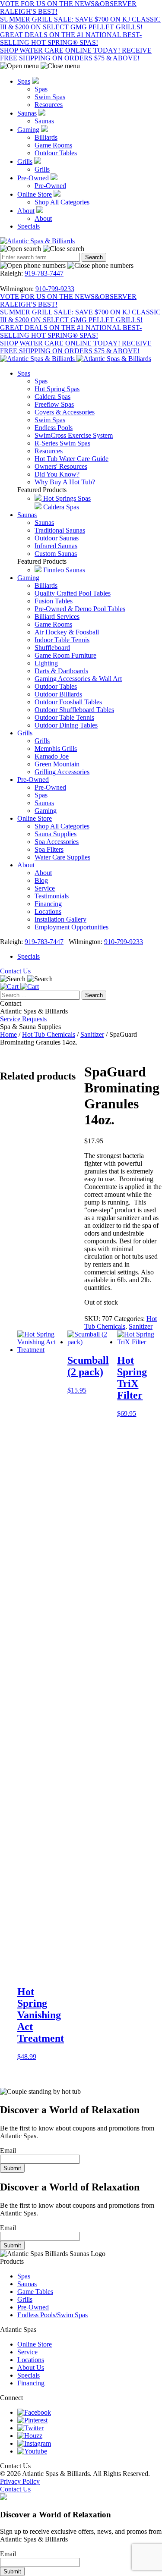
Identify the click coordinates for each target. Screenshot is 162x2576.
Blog (41, 880)
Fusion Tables (54, 601)
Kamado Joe (52, 756)
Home (8, 1034)
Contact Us (15, 971)
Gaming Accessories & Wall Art (78, 679)
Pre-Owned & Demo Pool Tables (80, 609)
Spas (24, 81)
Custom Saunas (56, 554)
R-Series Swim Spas (62, 443)
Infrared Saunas (56, 546)
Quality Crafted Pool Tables (73, 593)
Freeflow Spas (54, 404)
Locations (48, 911)
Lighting (46, 663)
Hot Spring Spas (57, 389)
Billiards (46, 137)
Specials (29, 226)
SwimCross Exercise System (74, 435)
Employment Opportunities (71, 927)
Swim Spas (50, 97)
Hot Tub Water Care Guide (71, 459)
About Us (31, 2367)
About (26, 211)
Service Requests (23, 1019)
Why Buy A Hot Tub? (65, 482)
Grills (25, 162)
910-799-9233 (55, 289)
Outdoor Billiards (58, 694)
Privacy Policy (20, 2481)
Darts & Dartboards (61, 671)
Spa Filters (49, 849)
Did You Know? (57, 474)
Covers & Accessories (65, 412)
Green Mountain (57, 764)
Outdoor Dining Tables (66, 725)
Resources (49, 105)
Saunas (27, 113)
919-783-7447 (44, 273)
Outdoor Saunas (57, 538)
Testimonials (52, 896)
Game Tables (35, 2292)
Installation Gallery (60, 919)
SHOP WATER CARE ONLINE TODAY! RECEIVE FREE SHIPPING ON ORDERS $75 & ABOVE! (76, 54)
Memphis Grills (56, 748)
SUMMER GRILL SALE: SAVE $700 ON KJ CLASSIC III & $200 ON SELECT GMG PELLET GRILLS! (80, 23)
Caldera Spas (52, 397)
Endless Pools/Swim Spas (52, 2315)
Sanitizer (92, 1034)
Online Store (35, 194)
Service (45, 888)
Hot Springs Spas (66, 498)
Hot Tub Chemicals (49, 1034)
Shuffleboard (52, 648)
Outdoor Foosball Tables (68, 702)
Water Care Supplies (62, 857)
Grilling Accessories (62, 772)
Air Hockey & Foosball (67, 632)
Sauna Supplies (56, 834)
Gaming (28, 130)
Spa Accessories (57, 842)
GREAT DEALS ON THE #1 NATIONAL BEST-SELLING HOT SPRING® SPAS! (71, 39)
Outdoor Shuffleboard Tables (74, 710)
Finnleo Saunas (63, 570)
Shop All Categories (62, 202)
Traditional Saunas (60, 530)
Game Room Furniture (65, 655)
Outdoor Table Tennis (64, 717)
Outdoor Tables (56, 153)
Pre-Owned (33, 178)
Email (8, 2151)
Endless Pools (54, 428)
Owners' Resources (61, 466)
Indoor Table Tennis (62, 640)
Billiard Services (57, 617)
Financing (48, 904)
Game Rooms (53, 145)
